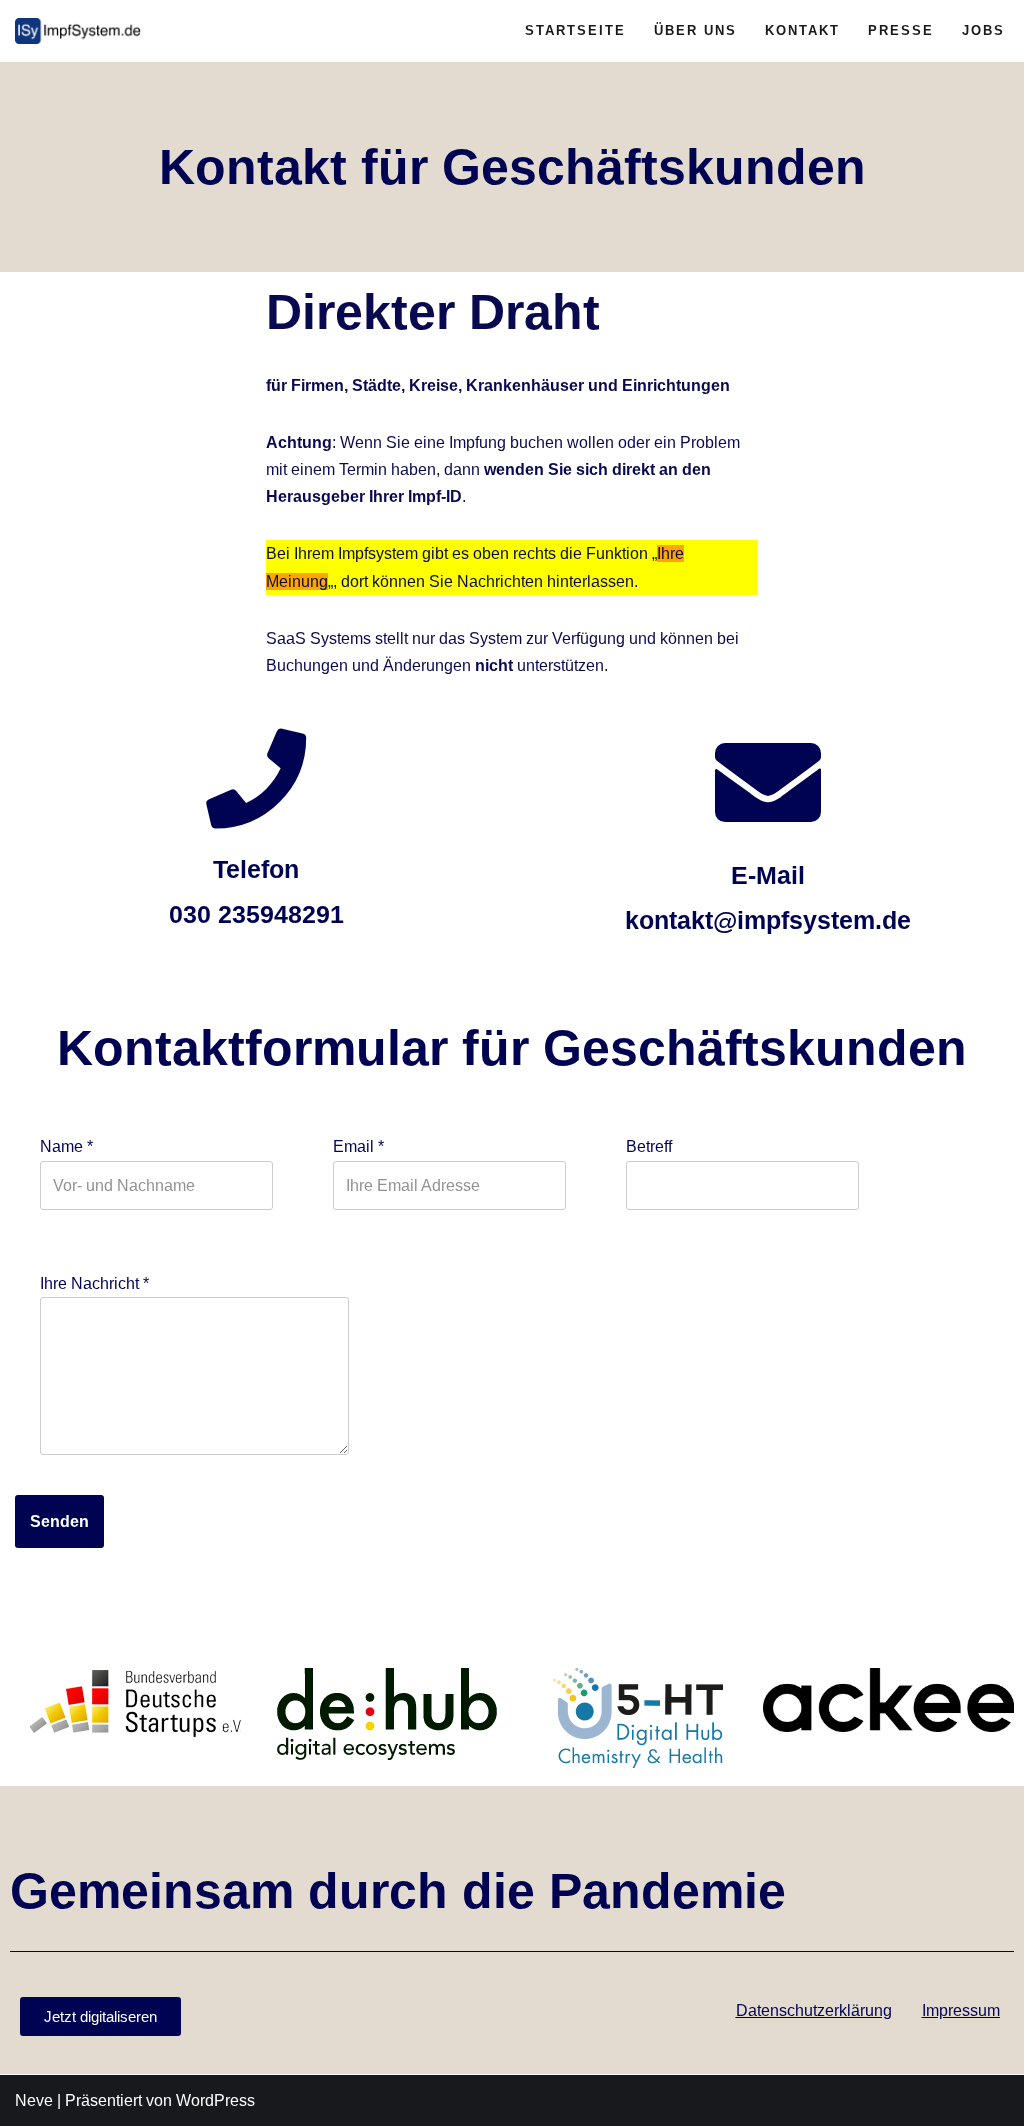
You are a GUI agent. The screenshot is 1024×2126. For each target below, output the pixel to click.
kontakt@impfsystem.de (768, 920)
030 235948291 (256, 914)
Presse (901, 30)
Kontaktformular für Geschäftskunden (512, 1048)
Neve (34, 2100)
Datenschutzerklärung (814, 2010)
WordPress (215, 2100)
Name (66, 1146)
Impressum (961, 2010)
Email (358, 1146)
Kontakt (802, 30)
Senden (59, 1521)
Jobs (983, 30)
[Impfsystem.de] (80, 31)
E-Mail (768, 875)
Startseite (575, 30)
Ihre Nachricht (94, 1283)
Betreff (649, 1146)
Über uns (695, 30)
